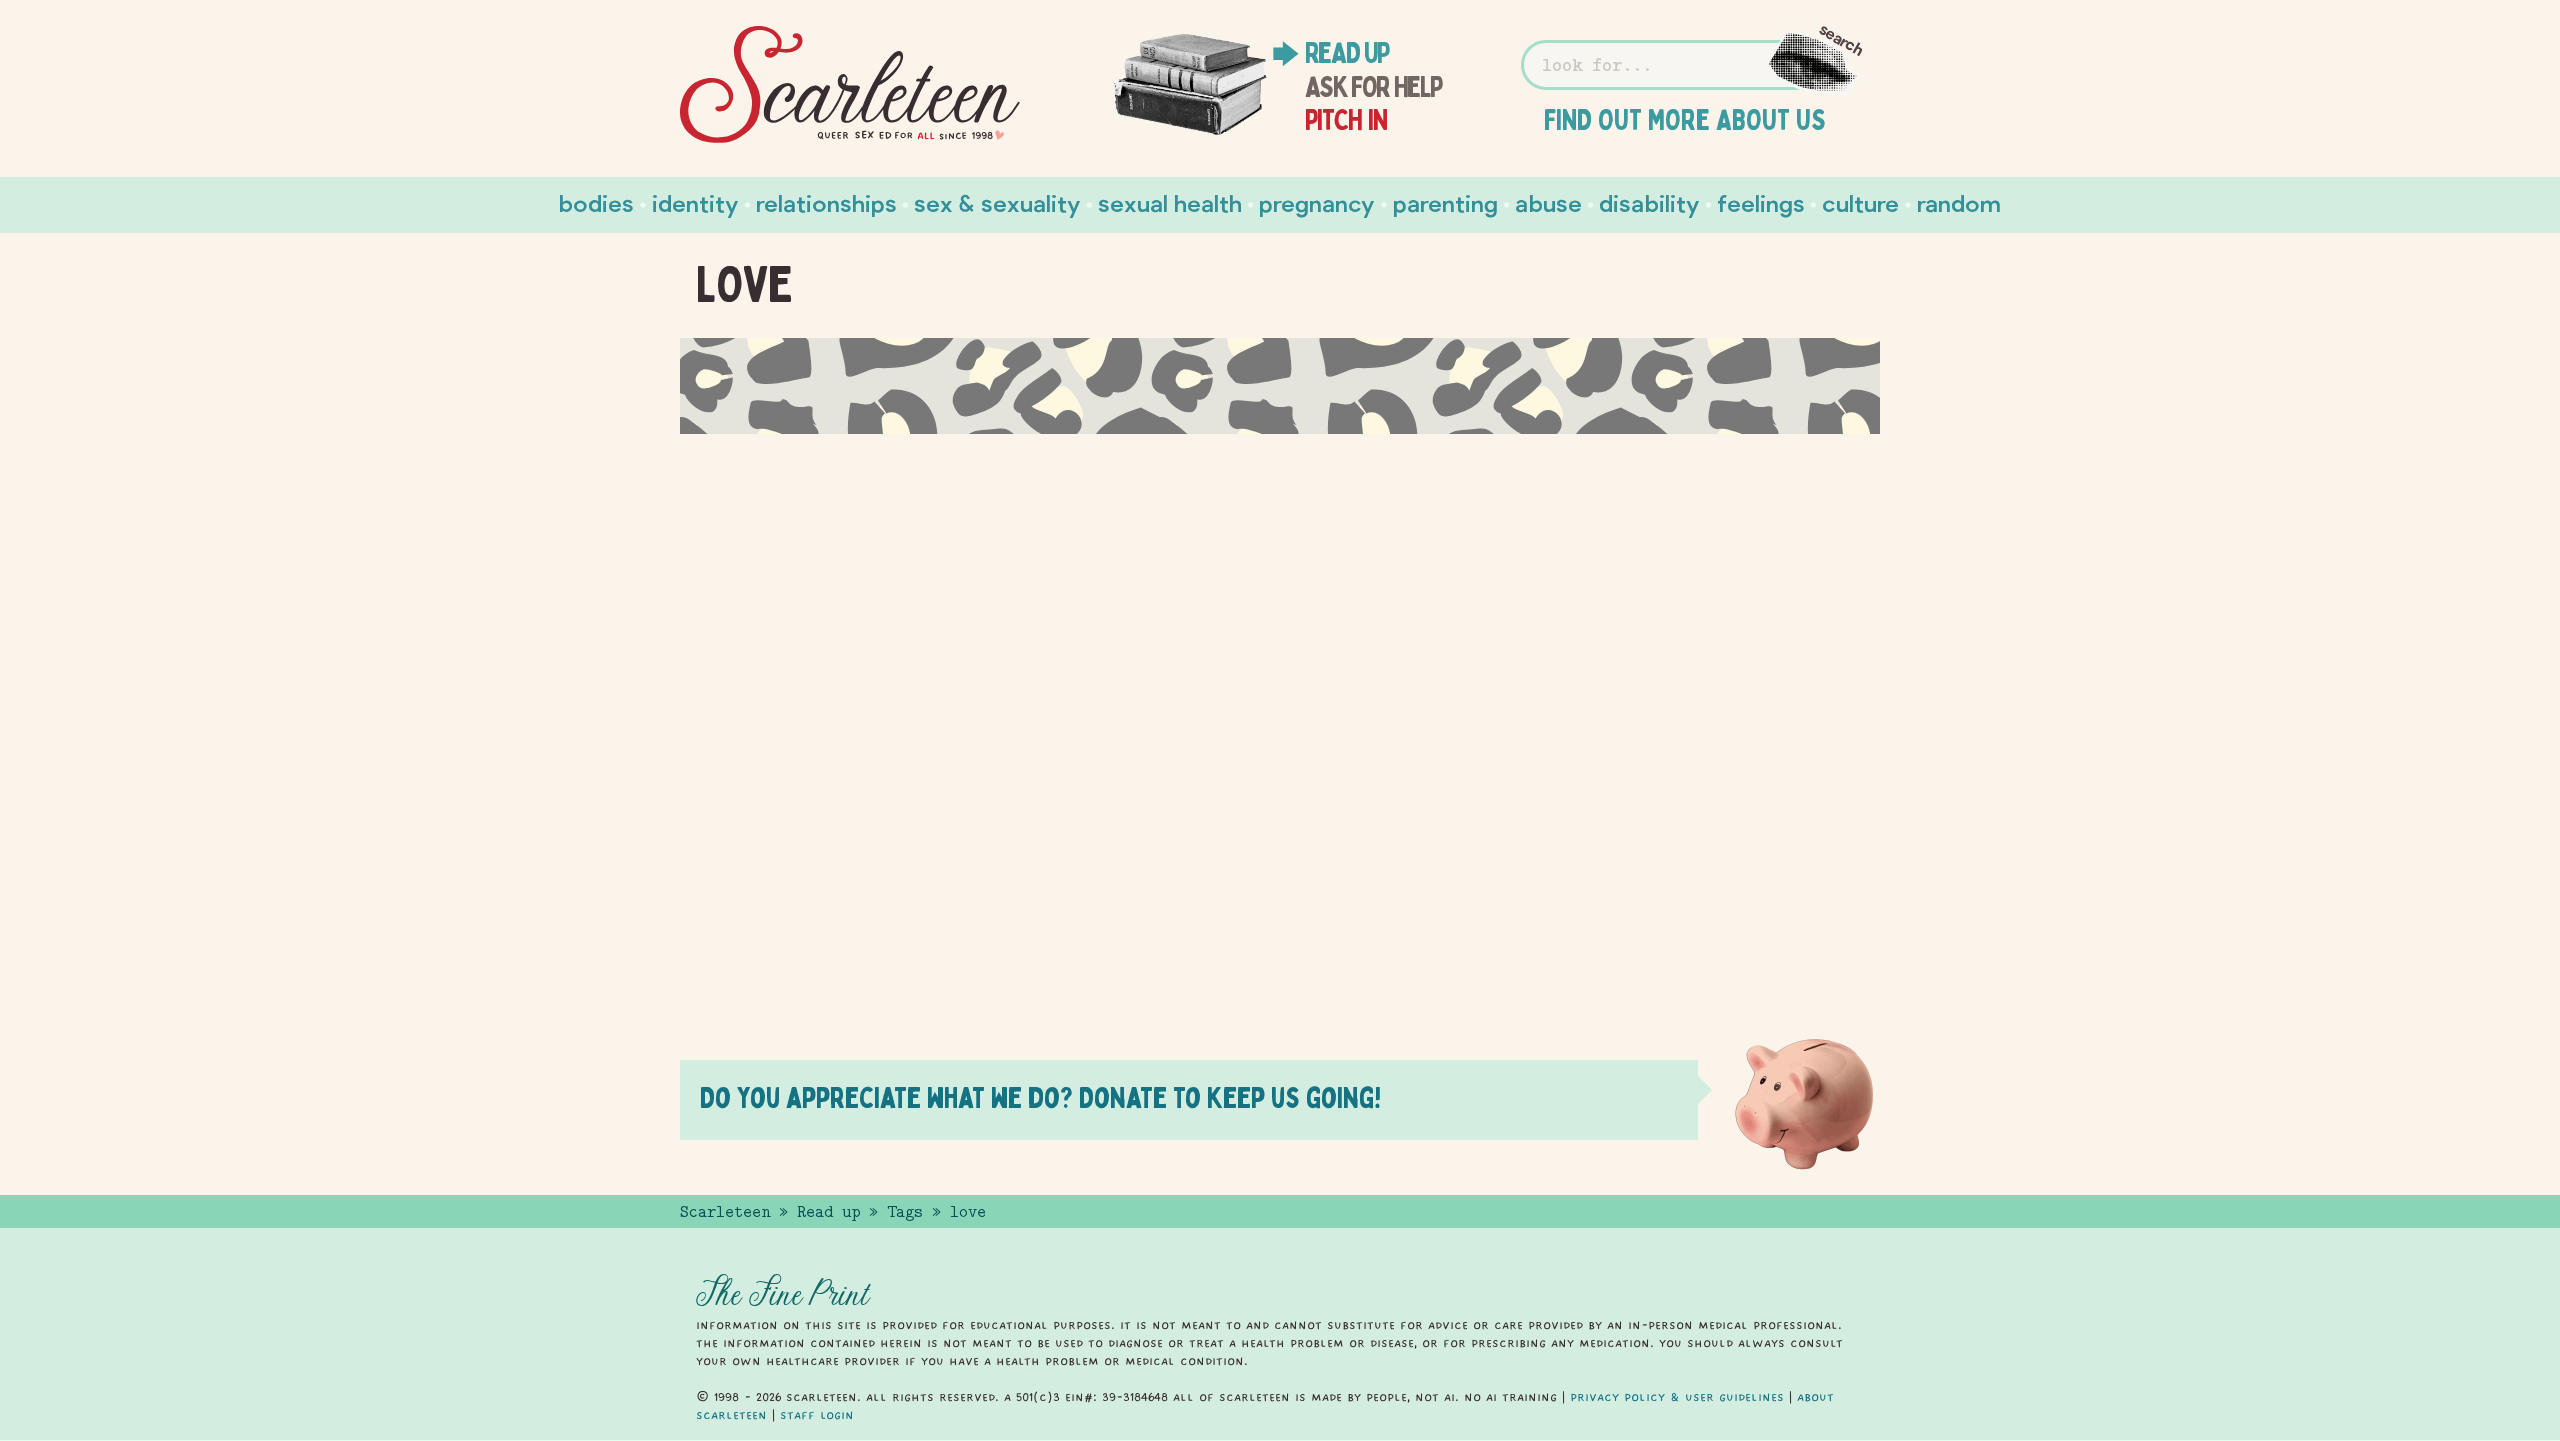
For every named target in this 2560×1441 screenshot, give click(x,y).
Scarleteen (725, 1212)
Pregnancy (1317, 202)
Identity (695, 202)
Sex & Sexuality (997, 202)
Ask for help (1373, 87)
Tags (905, 1212)
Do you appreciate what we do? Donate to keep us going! (1040, 1097)
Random (1959, 202)
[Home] (850, 85)
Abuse (1548, 202)
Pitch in (1346, 120)
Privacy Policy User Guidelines (1677, 1397)
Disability (1649, 202)
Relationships (826, 202)
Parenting (1445, 202)
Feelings (1761, 202)
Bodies (596, 202)
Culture (1860, 202)
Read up (1347, 53)
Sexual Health (1170, 202)
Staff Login (817, 1415)
